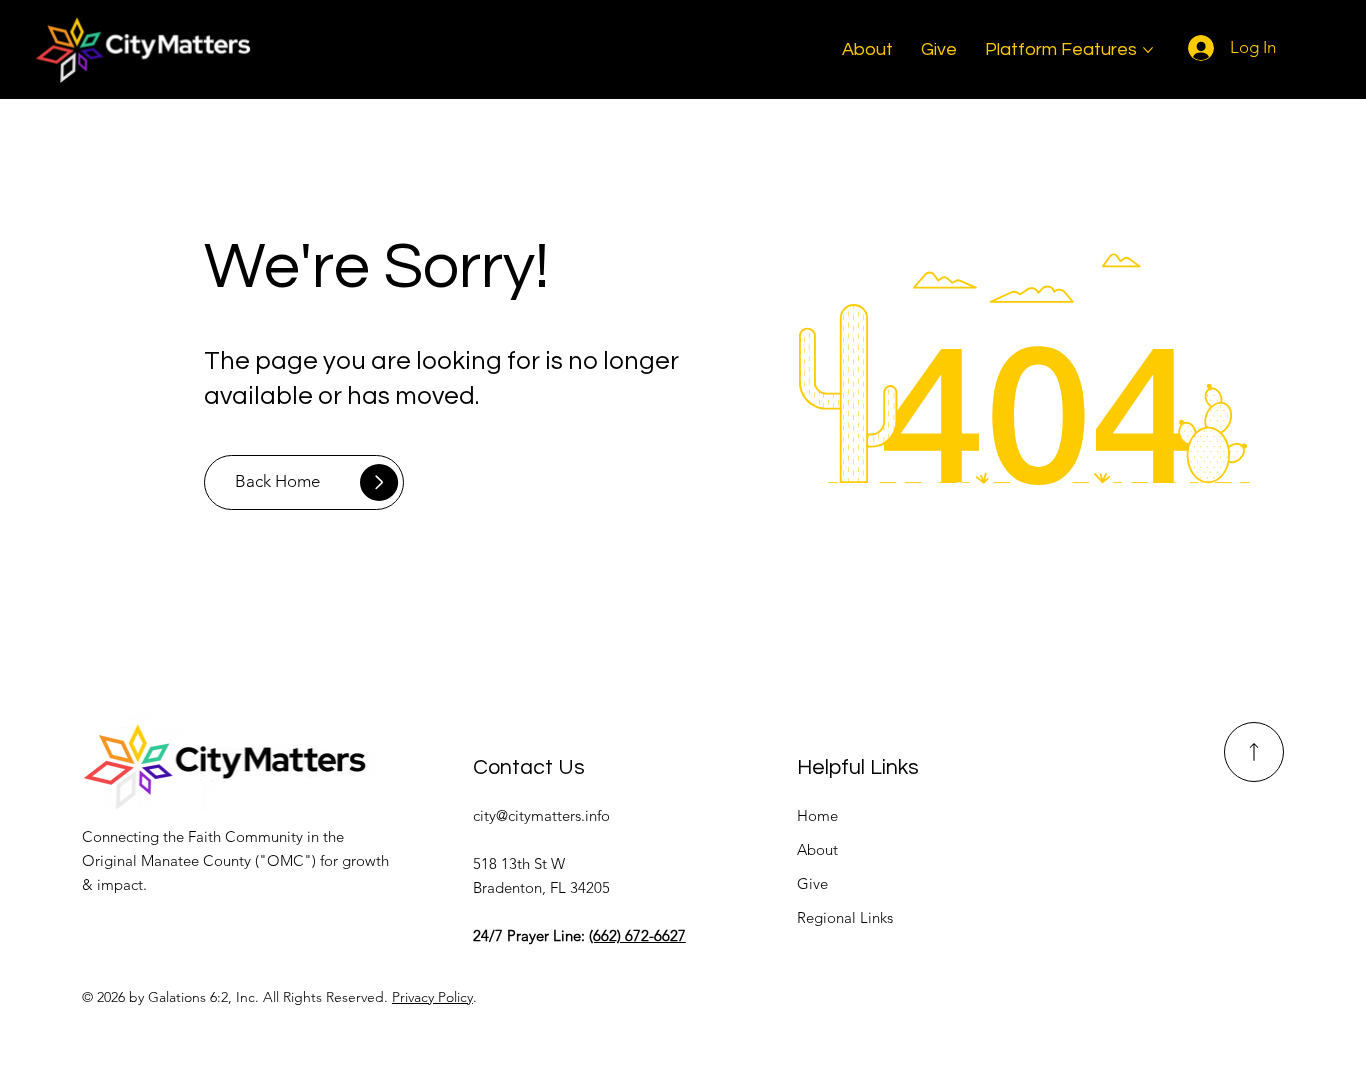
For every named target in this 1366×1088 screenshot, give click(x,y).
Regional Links (845, 917)
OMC (285, 860)
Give (812, 883)
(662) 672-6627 (637, 935)
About (817, 849)
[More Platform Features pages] (1148, 50)
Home (817, 815)
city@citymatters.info (541, 815)
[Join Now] (1254, 752)
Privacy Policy (432, 997)
